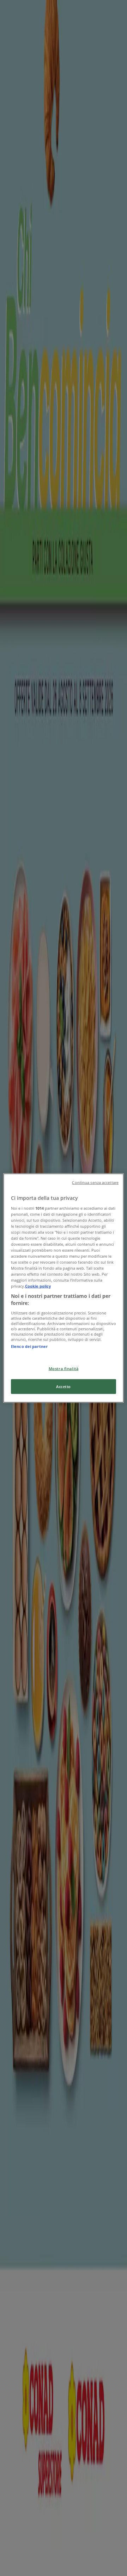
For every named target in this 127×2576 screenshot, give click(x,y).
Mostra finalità (64, 1369)
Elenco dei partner (29, 1346)
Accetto (64, 1387)
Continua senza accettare (95, 1183)
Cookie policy (38, 1286)
